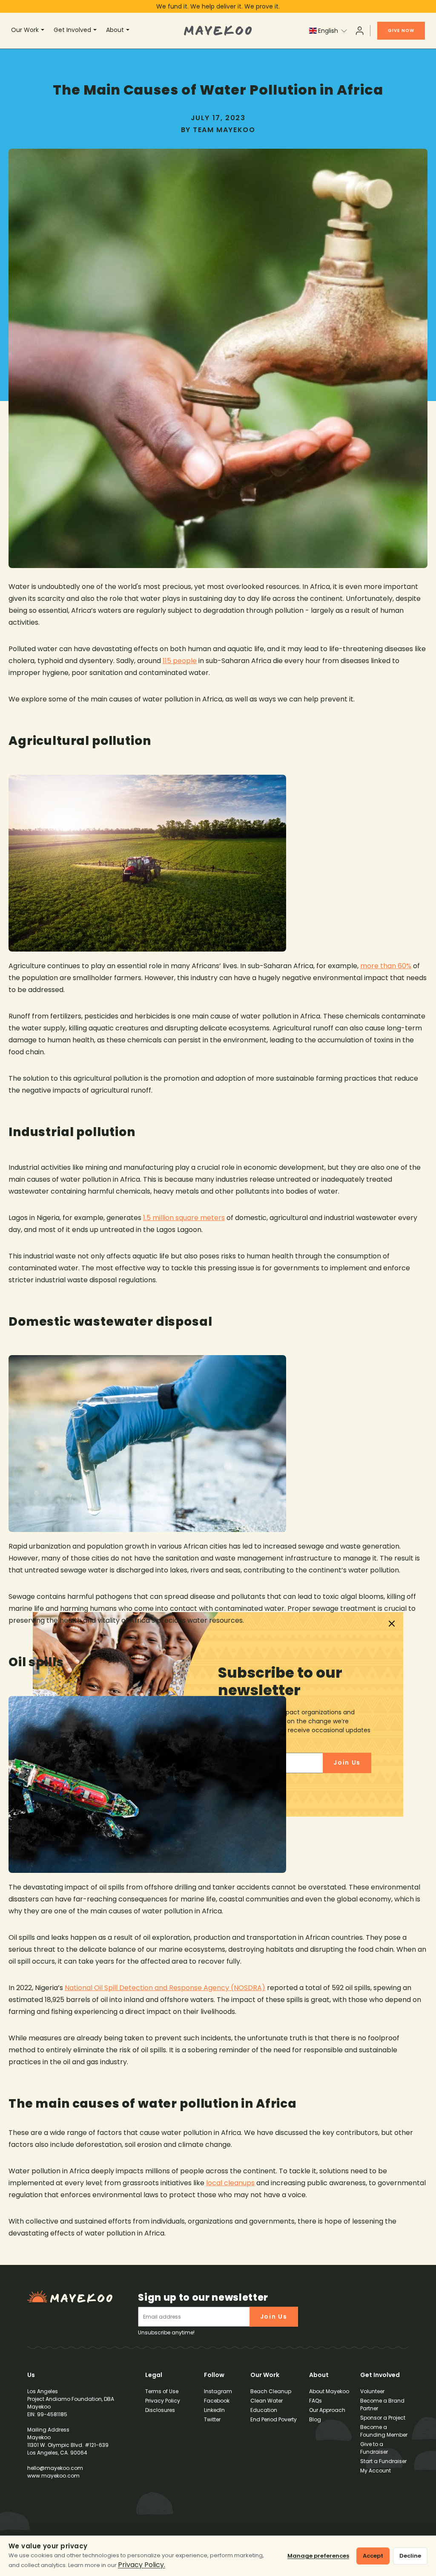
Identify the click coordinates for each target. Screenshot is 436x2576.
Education (264, 2410)
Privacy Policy (163, 2401)
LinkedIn (214, 2410)
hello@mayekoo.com (55, 2468)
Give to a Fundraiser (374, 2448)
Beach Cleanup (271, 2391)
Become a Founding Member (384, 2431)
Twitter (212, 2419)
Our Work (25, 30)
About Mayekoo (329, 2391)
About (115, 30)
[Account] (360, 31)
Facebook (217, 2401)
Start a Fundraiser (383, 2461)
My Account (376, 2471)
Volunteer (372, 2391)
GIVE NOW (401, 30)
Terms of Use (162, 2391)
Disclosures (160, 2410)
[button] (328, 31)
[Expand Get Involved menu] (96, 31)
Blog (315, 2419)
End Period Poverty (274, 2419)
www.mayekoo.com (53, 2476)
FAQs (316, 2401)
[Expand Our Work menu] (44, 31)
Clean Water (267, 2401)
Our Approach (327, 2410)
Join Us (274, 2316)
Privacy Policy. (142, 2565)
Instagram (218, 2391)
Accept (373, 2556)
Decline (410, 2556)
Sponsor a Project (383, 2418)
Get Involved (72, 30)
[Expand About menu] (129, 31)
